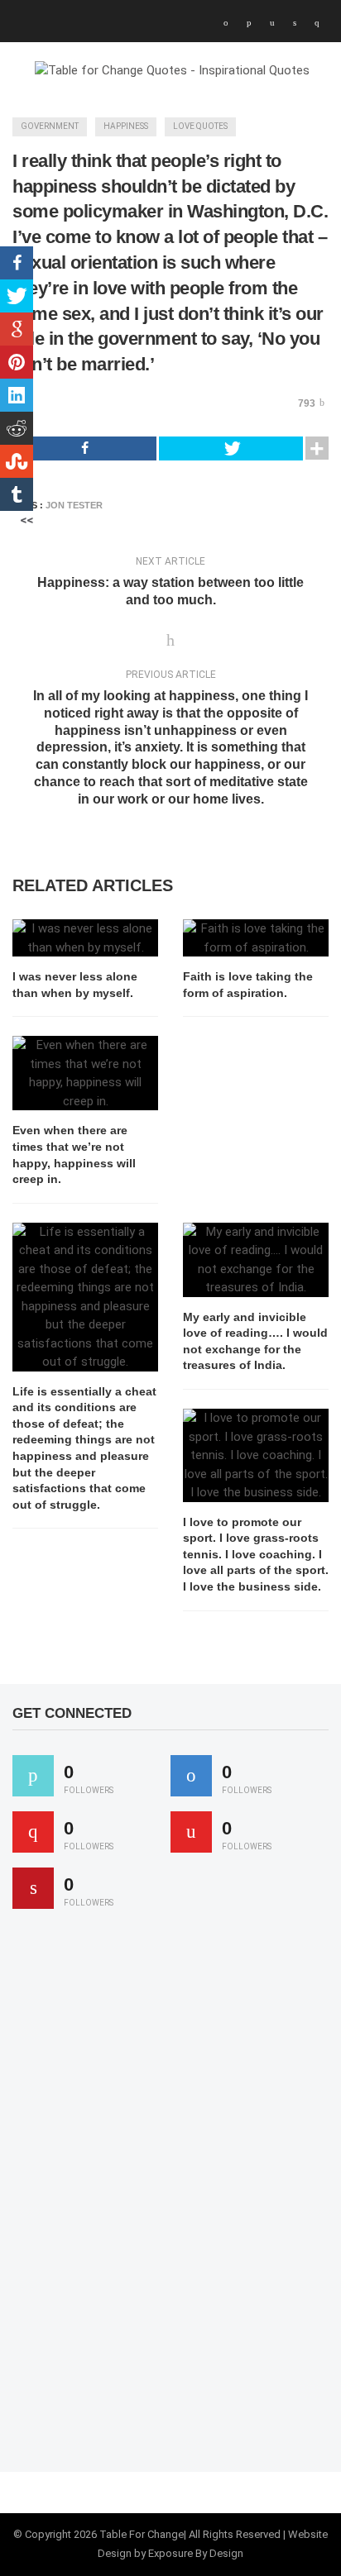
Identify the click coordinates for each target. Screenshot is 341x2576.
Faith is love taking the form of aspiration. (248, 985)
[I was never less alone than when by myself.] (85, 938)
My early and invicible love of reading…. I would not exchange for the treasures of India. (255, 1341)
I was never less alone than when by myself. (75, 985)
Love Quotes (200, 126)
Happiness (126, 126)
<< (26, 520)
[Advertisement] (137, 2198)
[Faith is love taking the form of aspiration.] (256, 938)
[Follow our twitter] (33, 1776)
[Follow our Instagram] (191, 1832)
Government (50, 126)
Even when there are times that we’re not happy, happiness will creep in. (74, 1154)
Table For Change (142, 2534)
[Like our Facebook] (191, 1776)
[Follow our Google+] (33, 1832)
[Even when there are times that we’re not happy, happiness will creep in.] (85, 1073)
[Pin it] (33, 1888)
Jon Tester (74, 505)
